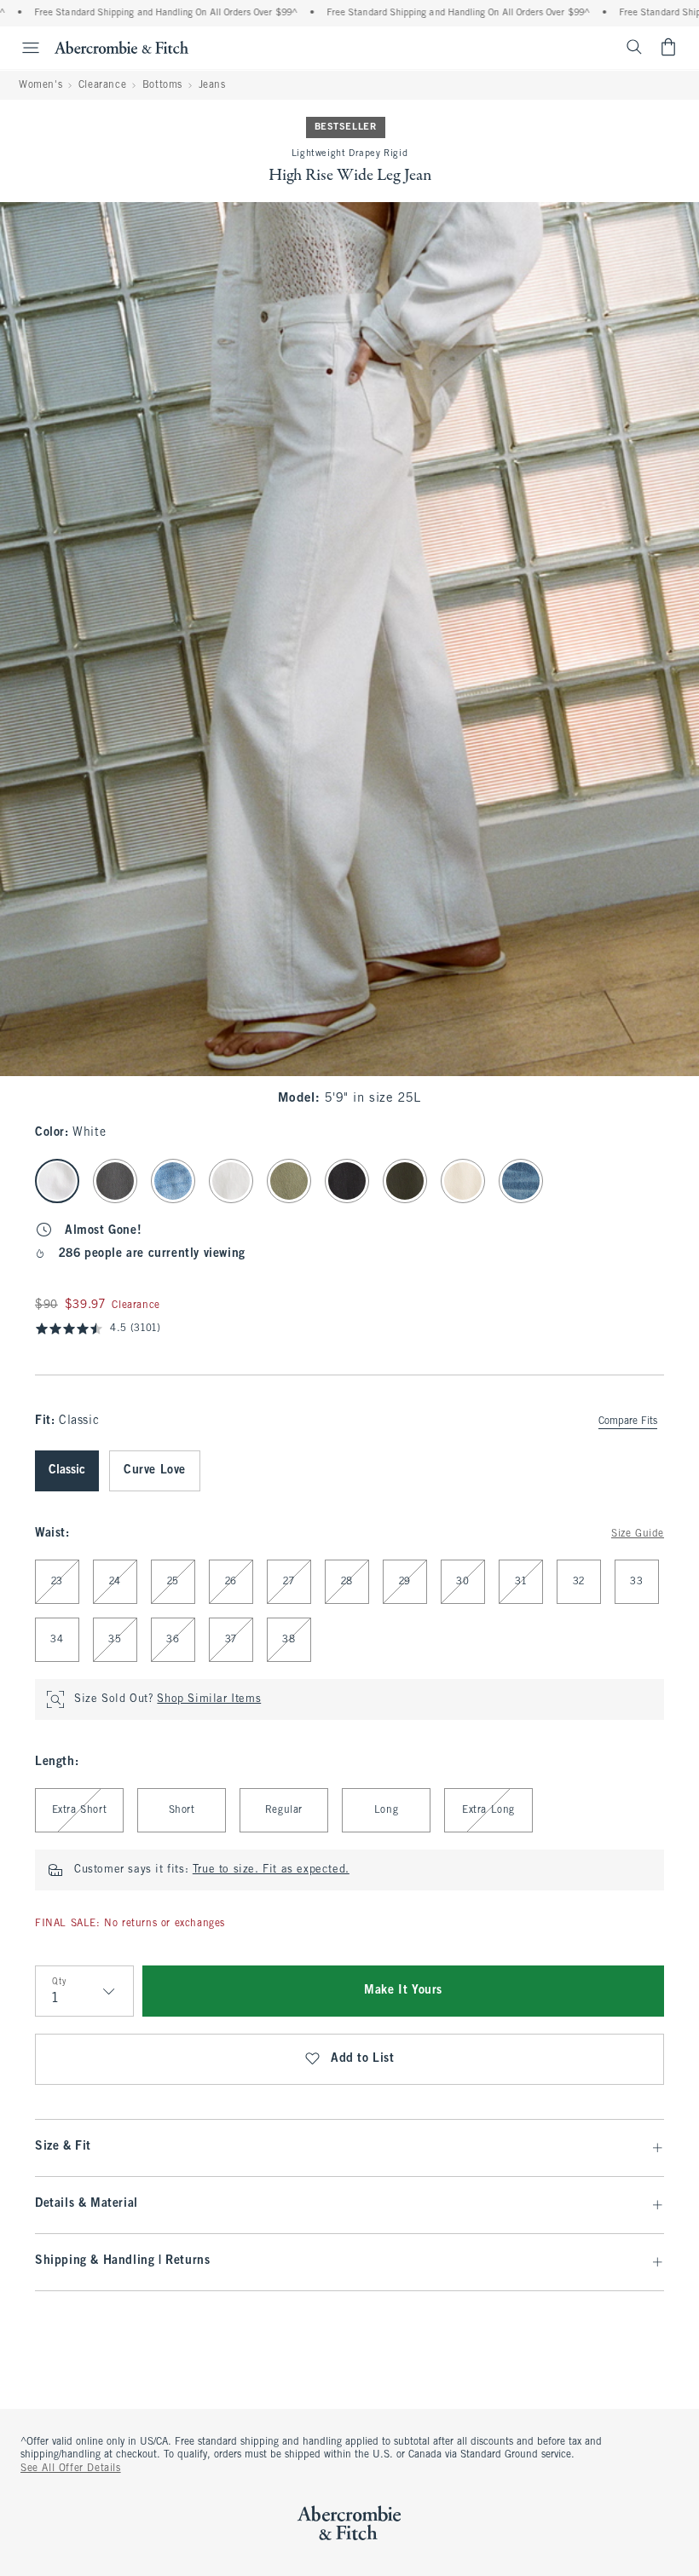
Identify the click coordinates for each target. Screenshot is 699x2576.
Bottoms (162, 85)
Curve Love (155, 1470)
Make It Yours (403, 1991)
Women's (40, 85)
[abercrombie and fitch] (121, 47)
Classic (67, 1470)
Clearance (102, 85)
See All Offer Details (71, 2469)
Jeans (212, 85)
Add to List (363, 2059)
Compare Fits (628, 1421)
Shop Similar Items (209, 1699)
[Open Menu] (22, 48)
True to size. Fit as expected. (271, 1870)
